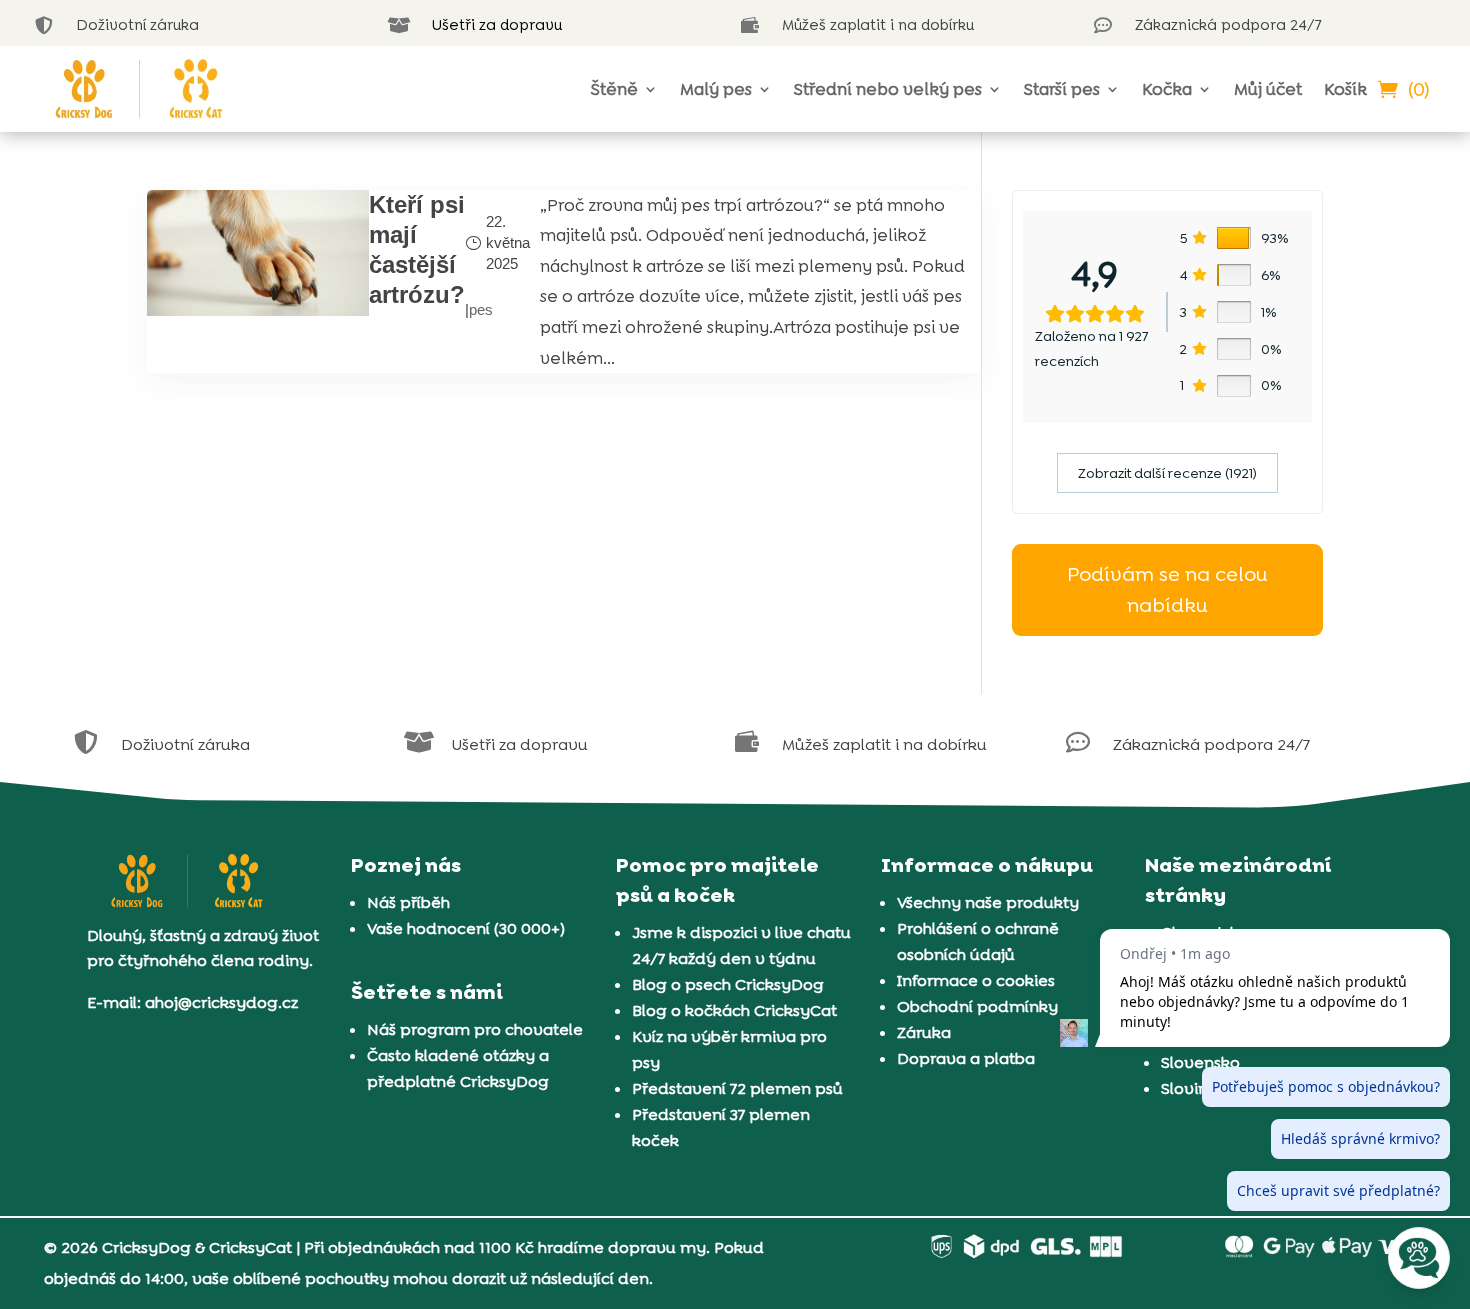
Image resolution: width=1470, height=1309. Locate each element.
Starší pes (1062, 89)
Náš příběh (408, 902)
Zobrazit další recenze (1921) (1167, 473)
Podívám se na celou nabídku (1167, 589)
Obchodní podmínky (977, 1006)
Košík (1345, 89)
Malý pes (716, 89)
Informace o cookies (976, 980)
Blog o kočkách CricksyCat (734, 1010)
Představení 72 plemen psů (737, 1088)
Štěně (614, 89)
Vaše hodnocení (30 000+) (466, 928)
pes (481, 309)
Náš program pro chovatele (475, 1029)
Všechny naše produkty (988, 902)
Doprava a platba (966, 1058)
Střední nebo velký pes (888, 89)
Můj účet (1268, 89)
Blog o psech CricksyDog (728, 984)
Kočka (1167, 89)
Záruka (924, 1032)
